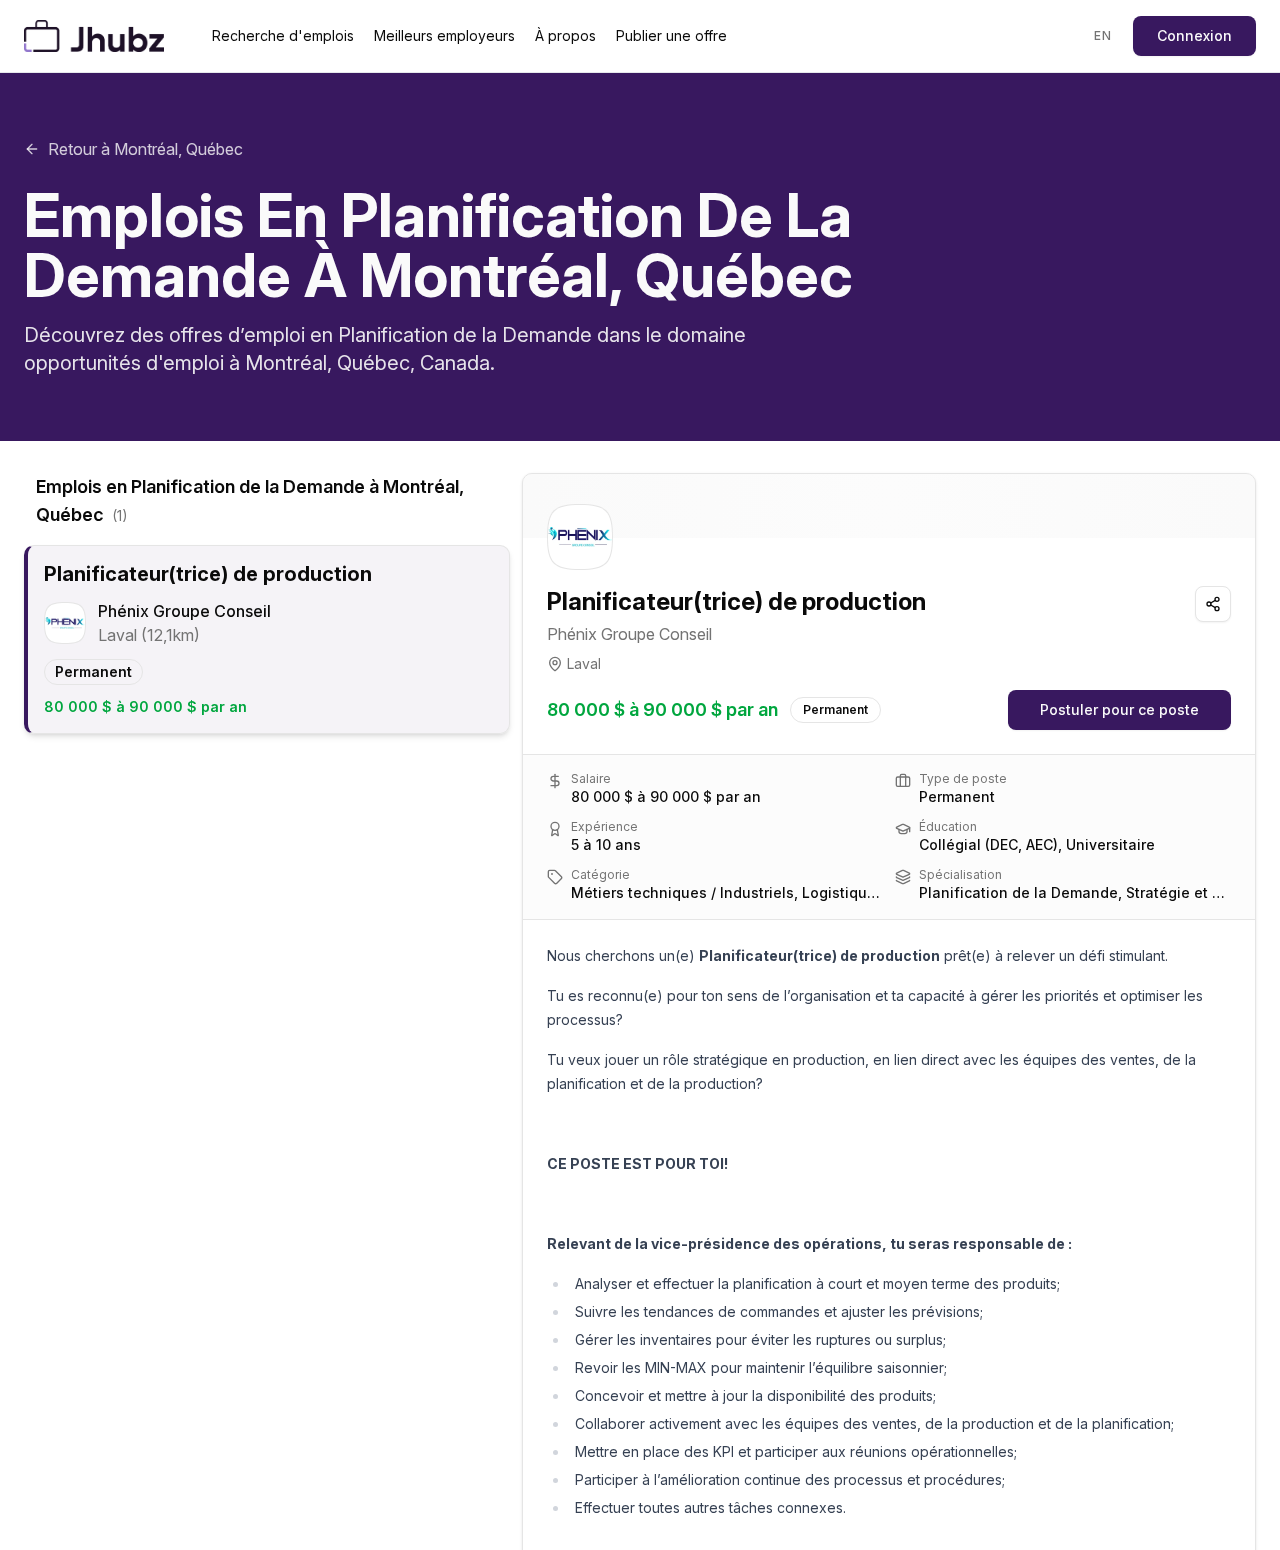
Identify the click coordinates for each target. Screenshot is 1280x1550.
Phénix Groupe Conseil (629, 634)
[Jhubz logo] (98, 36)
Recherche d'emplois (283, 35)
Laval (584, 663)
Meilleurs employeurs (444, 35)
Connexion (1194, 35)
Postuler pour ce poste (1119, 709)
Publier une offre (671, 35)
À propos (565, 35)
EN (1102, 35)
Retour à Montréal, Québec (145, 149)
